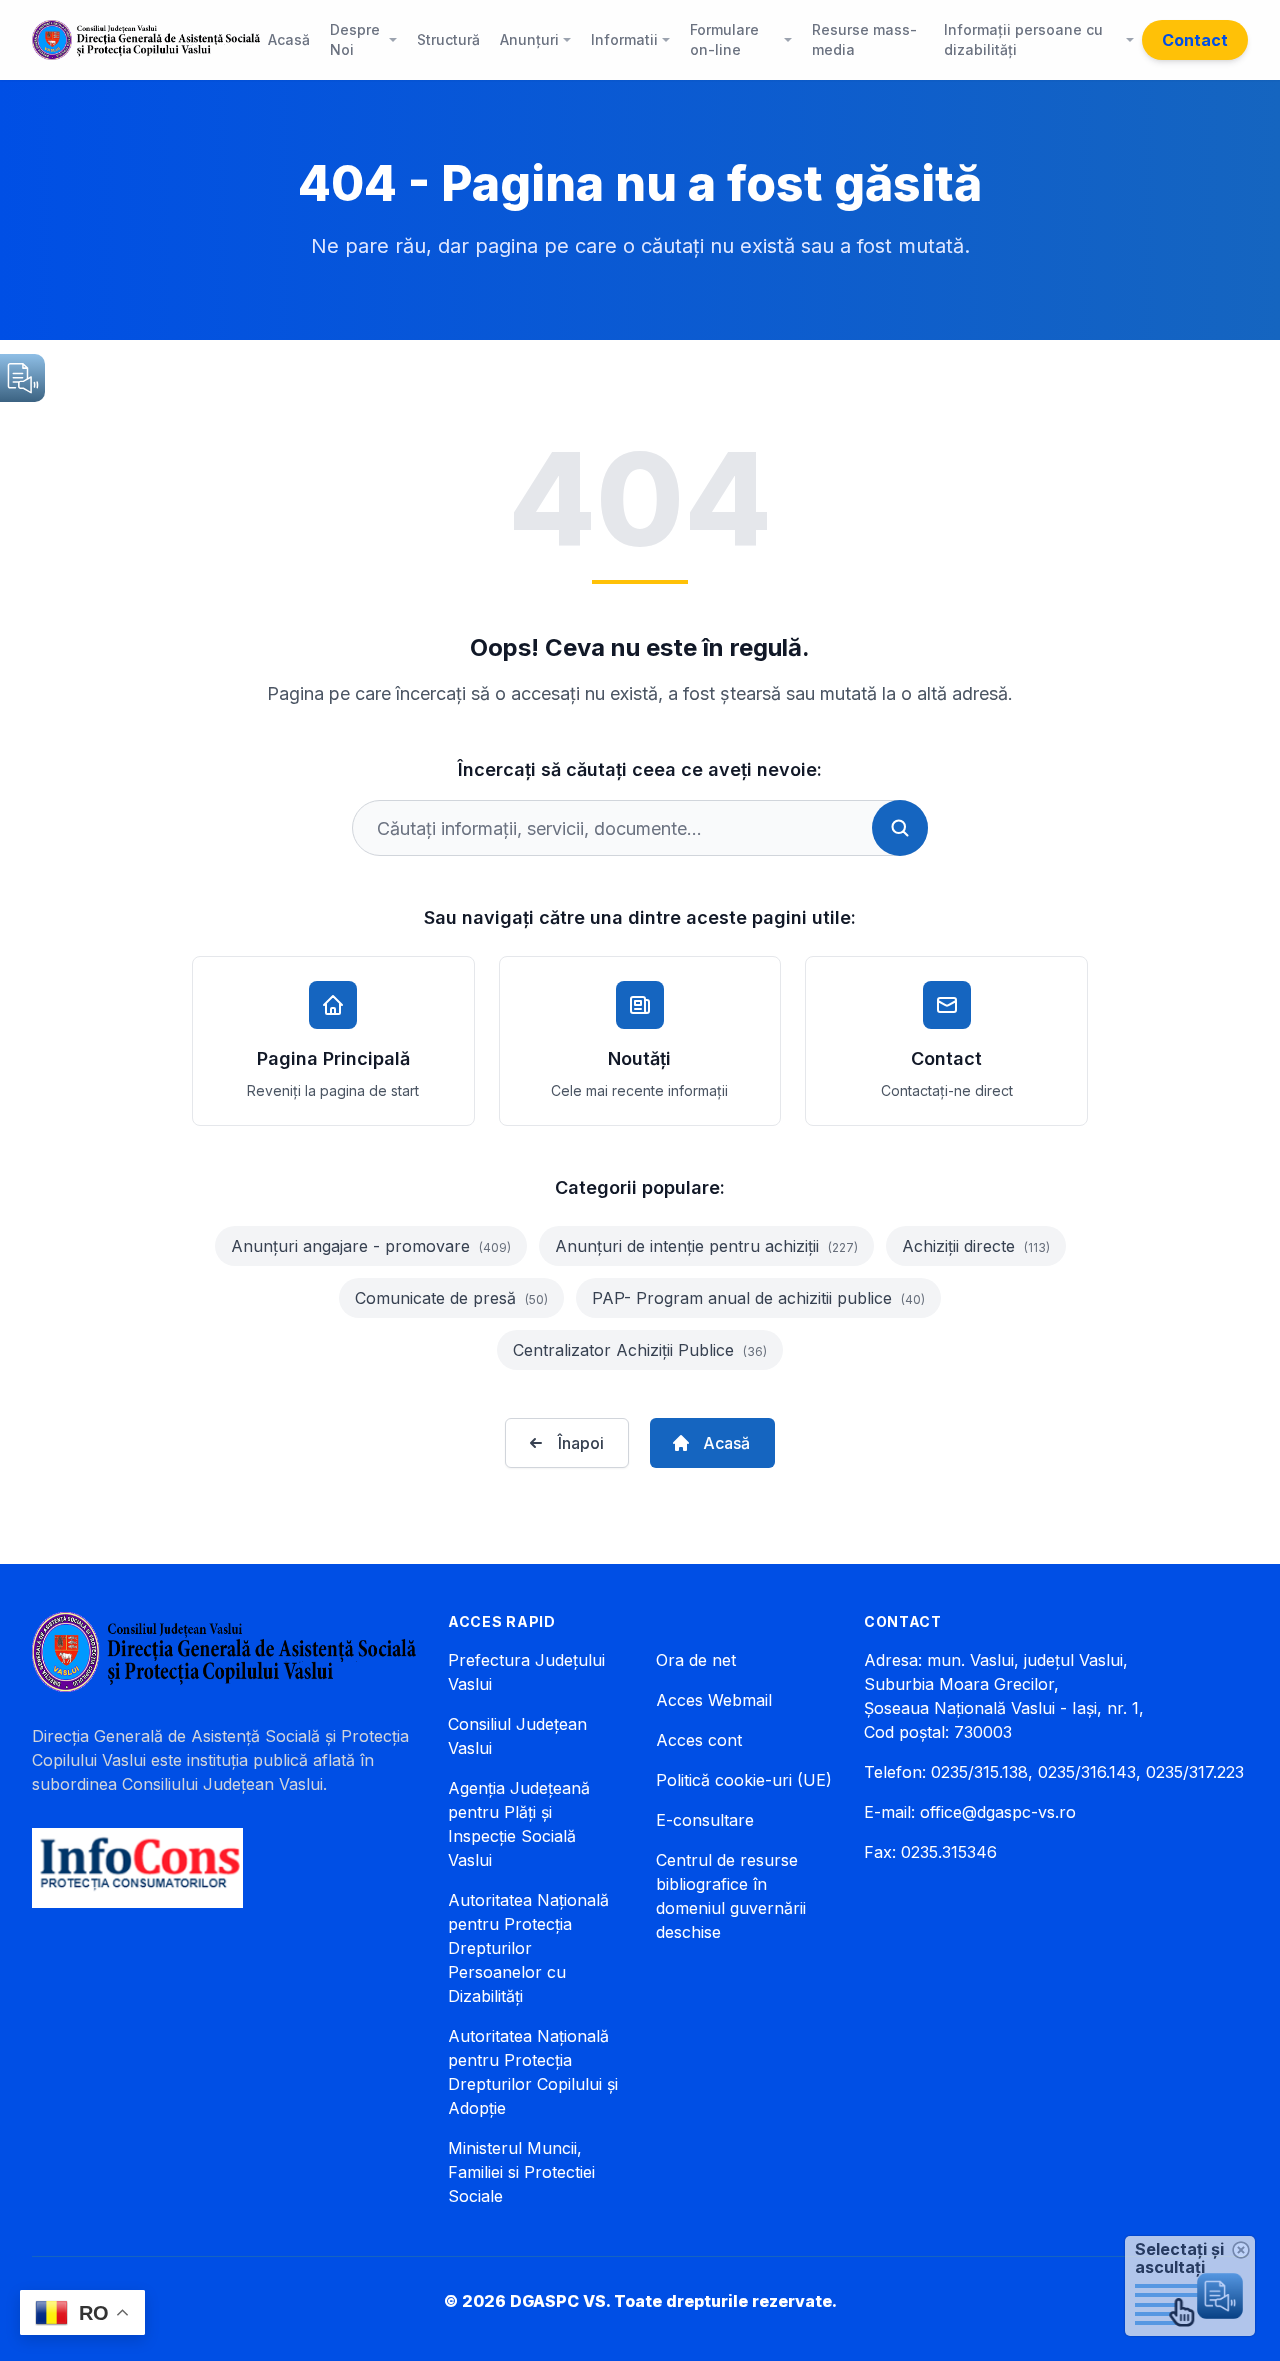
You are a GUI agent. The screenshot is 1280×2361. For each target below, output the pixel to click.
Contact (1195, 40)
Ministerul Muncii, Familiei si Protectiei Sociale (521, 2172)
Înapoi (581, 1443)
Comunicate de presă (451, 1298)
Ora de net (696, 1660)
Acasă (726, 1443)
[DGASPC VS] (146, 40)
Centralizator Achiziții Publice (640, 1350)
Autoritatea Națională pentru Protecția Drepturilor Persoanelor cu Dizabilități (528, 1948)
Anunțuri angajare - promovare (371, 1246)
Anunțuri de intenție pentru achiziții (706, 1246)
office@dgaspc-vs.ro (998, 1812)
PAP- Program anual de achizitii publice (758, 1298)
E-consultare (705, 1820)
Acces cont (699, 1740)
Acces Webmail (714, 1700)
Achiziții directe (976, 1246)
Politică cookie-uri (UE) (744, 1780)
